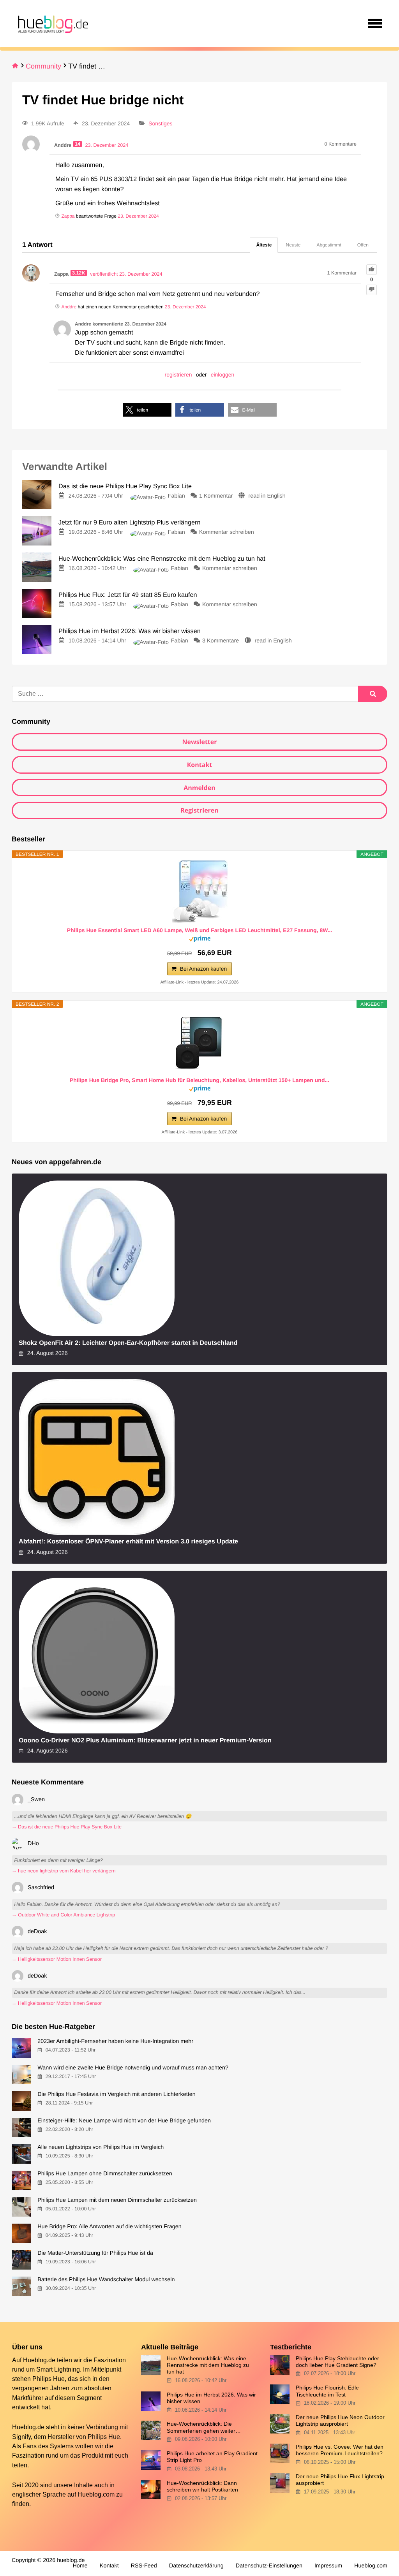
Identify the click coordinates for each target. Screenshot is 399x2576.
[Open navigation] (375, 23)
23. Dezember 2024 (138, 216)
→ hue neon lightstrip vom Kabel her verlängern (64, 1871)
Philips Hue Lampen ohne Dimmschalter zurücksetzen (105, 2174)
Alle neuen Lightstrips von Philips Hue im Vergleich (101, 2147)
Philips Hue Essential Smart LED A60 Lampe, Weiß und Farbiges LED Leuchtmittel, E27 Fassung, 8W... (200, 930)
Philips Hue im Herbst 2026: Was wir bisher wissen (211, 2398)
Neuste (293, 245)
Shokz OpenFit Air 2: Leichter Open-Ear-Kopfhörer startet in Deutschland (128, 1343)
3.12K (79, 273)
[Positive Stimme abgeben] (372, 270)
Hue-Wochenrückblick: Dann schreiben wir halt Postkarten (202, 2486)
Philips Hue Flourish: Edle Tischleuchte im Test (327, 2391)
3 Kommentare (221, 641)
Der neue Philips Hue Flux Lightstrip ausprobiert (340, 2480)
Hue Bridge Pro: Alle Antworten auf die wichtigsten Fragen (109, 2227)
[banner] (52, 23)
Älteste (264, 245)
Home (80, 2566)
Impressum (328, 2566)
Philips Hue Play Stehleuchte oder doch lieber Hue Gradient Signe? (337, 2362)
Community (43, 66)
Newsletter (199, 742)
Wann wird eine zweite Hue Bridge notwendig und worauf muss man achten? (133, 2068)
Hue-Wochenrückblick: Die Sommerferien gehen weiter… (204, 2427)
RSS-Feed (144, 2566)
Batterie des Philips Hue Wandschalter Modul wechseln (106, 2280)
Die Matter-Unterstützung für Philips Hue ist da (95, 2253)
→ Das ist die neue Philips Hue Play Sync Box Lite (67, 1827)
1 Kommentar (216, 496)
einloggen (223, 375)
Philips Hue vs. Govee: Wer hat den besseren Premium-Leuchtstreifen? (340, 2450)
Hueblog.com (96, 2494)
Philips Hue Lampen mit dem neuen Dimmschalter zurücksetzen (117, 2200)
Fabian (177, 496)
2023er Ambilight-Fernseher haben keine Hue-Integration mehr (115, 2041)
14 (78, 144)
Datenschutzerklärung (196, 2566)
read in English (267, 496)
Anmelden (199, 788)
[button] (147, 410)
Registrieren (199, 810)
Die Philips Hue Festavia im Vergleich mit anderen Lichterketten (117, 2094)
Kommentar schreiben (227, 532)
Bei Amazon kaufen (204, 969)
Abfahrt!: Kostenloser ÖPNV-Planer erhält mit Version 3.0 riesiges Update (128, 1541)
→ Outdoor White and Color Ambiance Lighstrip (63, 1915)
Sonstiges (160, 123)
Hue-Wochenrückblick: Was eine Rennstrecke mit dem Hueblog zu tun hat (208, 2365)
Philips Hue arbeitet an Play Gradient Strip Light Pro (212, 2457)
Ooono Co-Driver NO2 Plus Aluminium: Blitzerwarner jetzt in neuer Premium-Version (145, 1740)
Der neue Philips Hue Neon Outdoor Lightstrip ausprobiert (340, 2420)
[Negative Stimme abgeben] (372, 290)
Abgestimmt (329, 245)
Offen (363, 245)
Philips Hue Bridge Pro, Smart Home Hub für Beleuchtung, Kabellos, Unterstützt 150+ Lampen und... (199, 1080)
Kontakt (200, 765)
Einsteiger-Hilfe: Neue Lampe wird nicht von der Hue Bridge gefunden (124, 2121)
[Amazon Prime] (200, 940)
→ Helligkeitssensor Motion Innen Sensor (57, 1959)
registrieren (178, 375)
